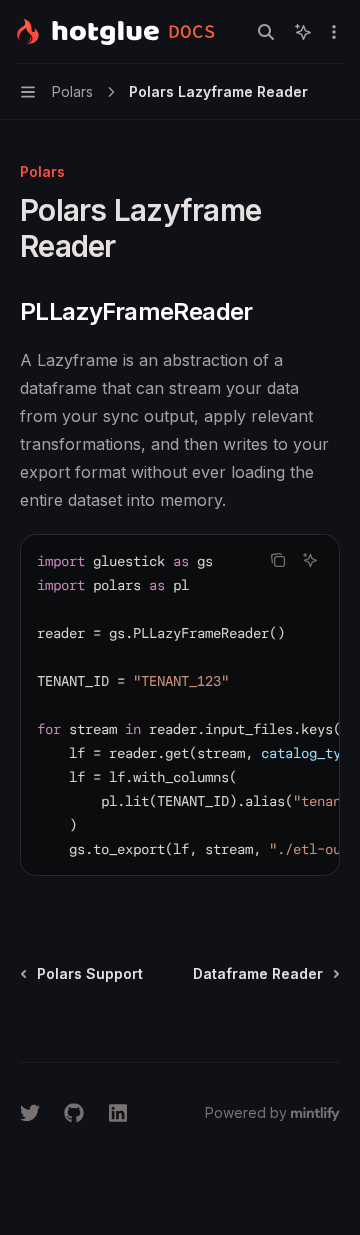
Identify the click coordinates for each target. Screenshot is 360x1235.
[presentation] (180, 705)
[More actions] (334, 32)
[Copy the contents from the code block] (278, 560)
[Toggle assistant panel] (303, 32)
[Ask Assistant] (310, 560)
